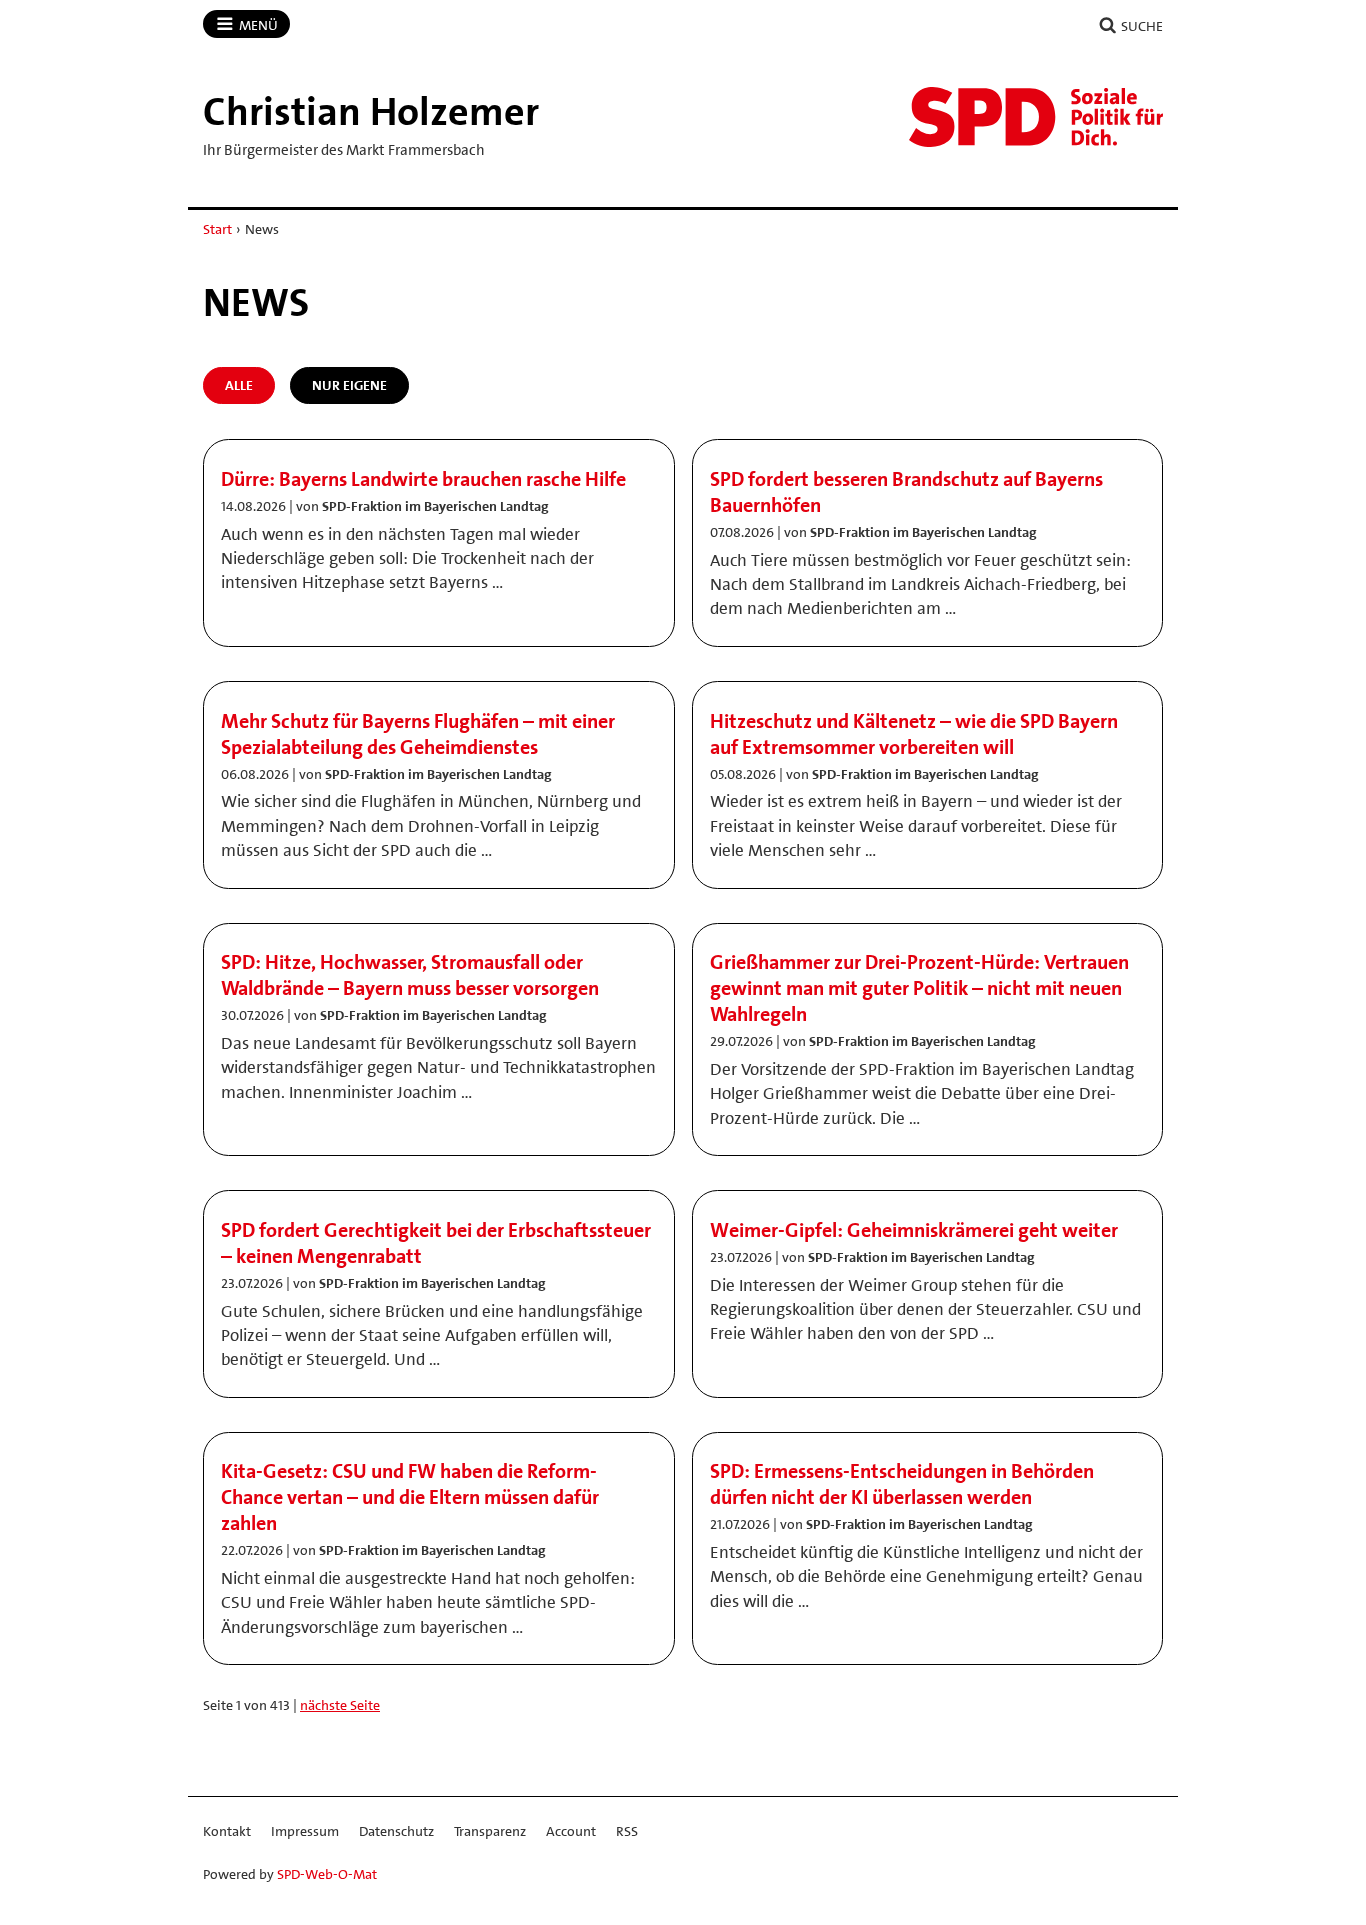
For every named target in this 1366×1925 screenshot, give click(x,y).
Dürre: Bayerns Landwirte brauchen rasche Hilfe (423, 479)
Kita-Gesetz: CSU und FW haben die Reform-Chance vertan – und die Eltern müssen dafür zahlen (410, 1497)
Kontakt (227, 1831)
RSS (627, 1831)
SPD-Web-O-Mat (327, 1874)
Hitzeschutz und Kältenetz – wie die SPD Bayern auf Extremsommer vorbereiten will (914, 734)
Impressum (305, 1831)
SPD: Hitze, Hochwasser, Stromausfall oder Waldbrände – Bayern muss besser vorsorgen (410, 975)
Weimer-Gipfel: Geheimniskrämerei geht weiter (914, 1230)
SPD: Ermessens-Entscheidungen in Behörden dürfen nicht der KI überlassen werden (902, 1484)
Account (571, 1831)
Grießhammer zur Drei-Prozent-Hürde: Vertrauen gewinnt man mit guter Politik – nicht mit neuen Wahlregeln (919, 988)
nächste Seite (340, 1705)
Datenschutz (396, 1831)
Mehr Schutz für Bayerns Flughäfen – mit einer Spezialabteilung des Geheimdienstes (418, 734)
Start (217, 229)
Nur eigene (349, 385)
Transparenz (490, 1831)
